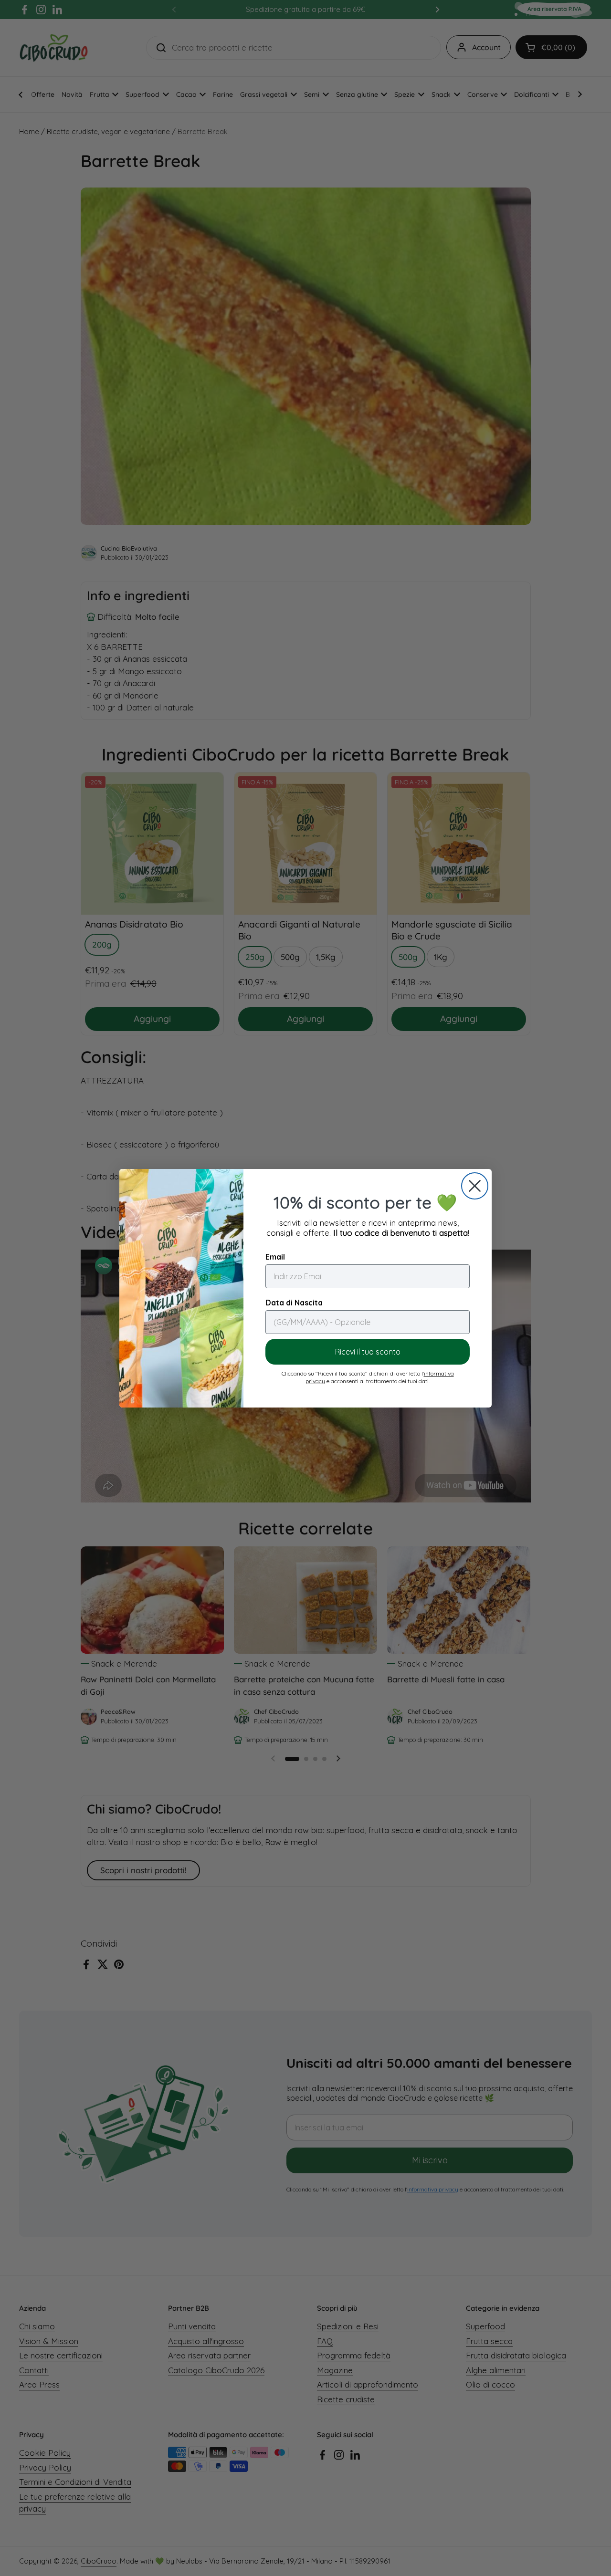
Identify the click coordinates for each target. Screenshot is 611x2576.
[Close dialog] (475, 1186)
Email (275, 1257)
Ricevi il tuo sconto (368, 1352)
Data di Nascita (294, 1303)
